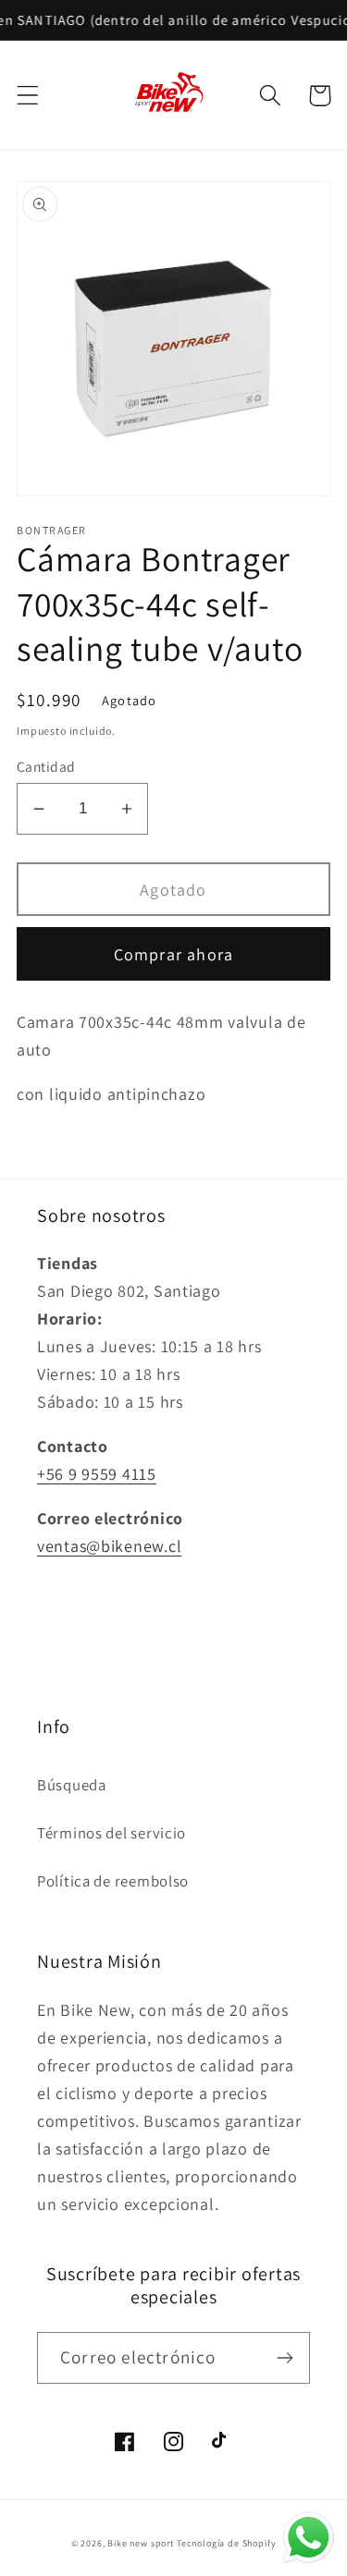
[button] (28, 96)
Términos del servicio (112, 1833)
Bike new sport (141, 2543)
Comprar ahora (174, 954)
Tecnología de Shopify (227, 2543)
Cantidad (46, 766)
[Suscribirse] (285, 2358)
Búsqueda (72, 1785)
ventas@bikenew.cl (109, 1546)
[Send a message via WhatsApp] (309, 2538)
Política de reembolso (113, 1881)
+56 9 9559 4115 (97, 1474)
